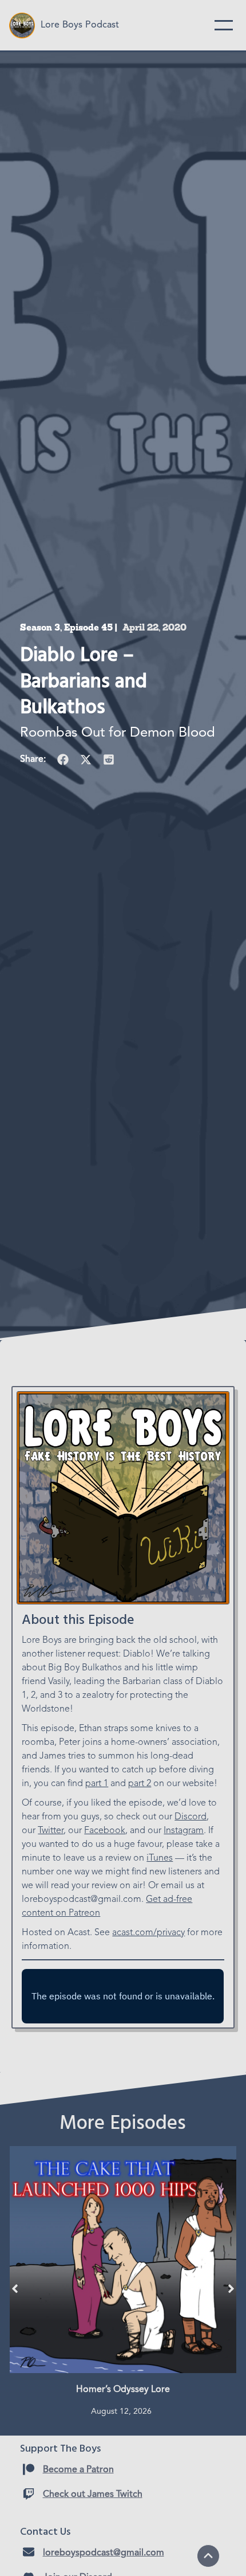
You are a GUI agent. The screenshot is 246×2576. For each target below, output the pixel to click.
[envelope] (29, 2552)
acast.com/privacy (148, 1933)
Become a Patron (78, 2470)
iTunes (160, 1858)
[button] (63, 760)
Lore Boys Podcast (80, 25)
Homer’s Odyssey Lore (123, 2390)
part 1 (97, 1784)
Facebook (105, 1831)
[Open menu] (224, 25)
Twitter (51, 1831)
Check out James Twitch (93, 2495)
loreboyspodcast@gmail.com (104, 2553)
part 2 (140, 1784)
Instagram (184, 1831)
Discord (191, 1817)
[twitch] (29, 2494)
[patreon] (29, 2469)
